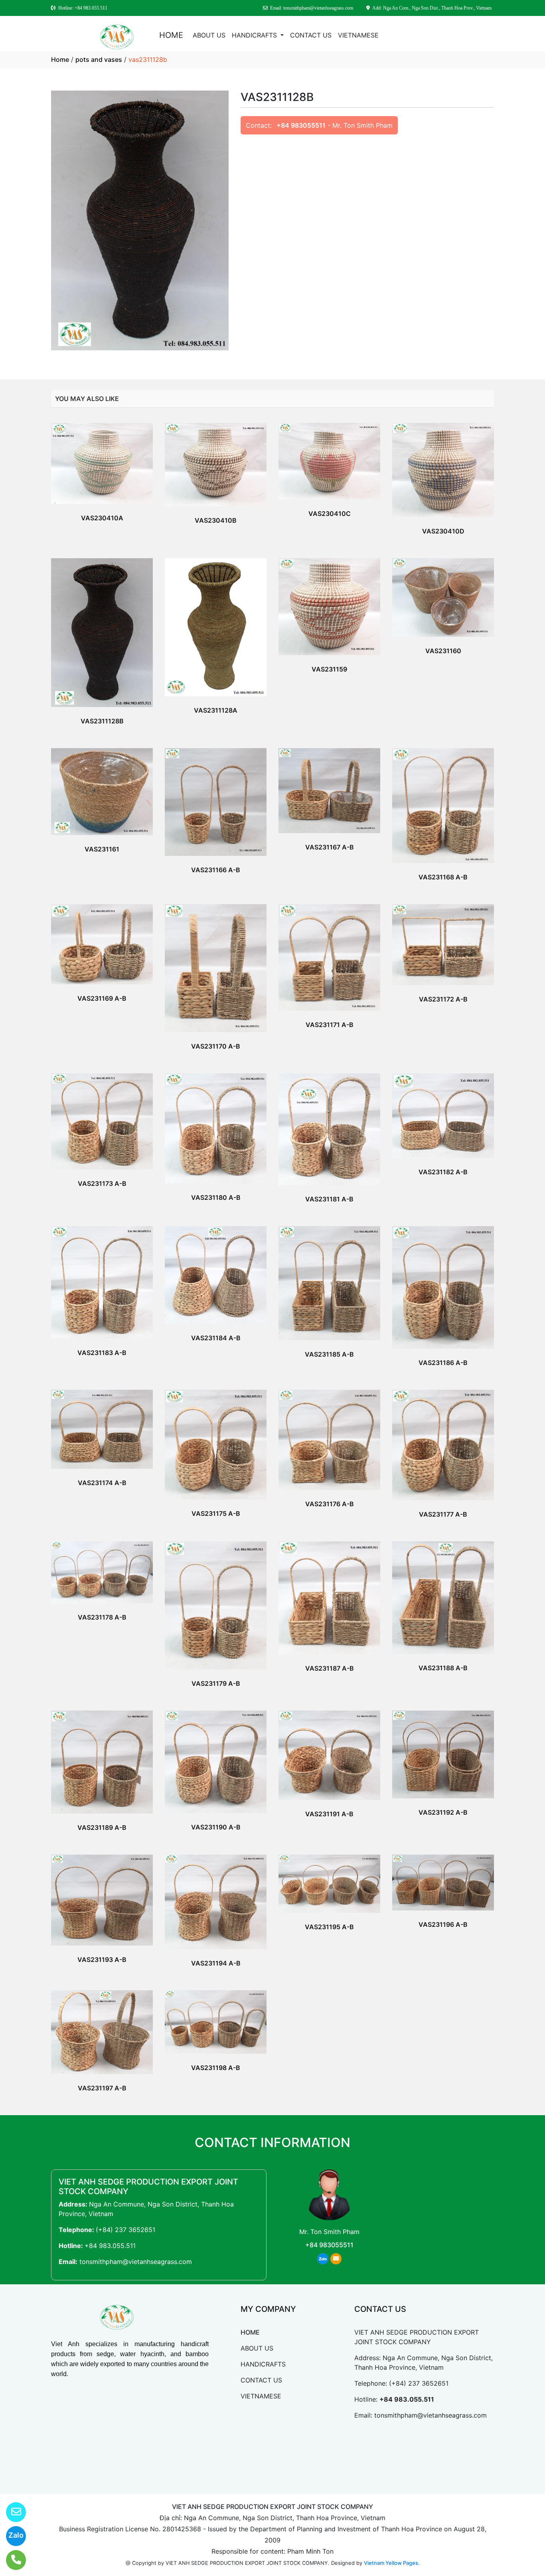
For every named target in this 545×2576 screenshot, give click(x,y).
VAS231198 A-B (216, 2068)
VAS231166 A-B (216, 870)
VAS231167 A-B (330, 847)
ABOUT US (209, 35)
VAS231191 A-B (329, 1814)
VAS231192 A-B (443, 1812)
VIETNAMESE (358, 35)
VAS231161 (102, 849)
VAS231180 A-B (216, 1197)
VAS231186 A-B (443, 1363)
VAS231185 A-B (329, 1354)
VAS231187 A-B (330, 1668)
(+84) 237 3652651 (125, 2230)
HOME (171, 35)
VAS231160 (443, 651)
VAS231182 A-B (443, 1172)
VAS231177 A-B (443, 1514)
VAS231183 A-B (102, 1353)
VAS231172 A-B (443, 999)
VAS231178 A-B (102, 1617)
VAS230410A (102, 518)
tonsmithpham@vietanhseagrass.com (136, 2262)
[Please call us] (11, 2560)
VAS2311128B (102, 721)
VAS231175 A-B (216, 1513)
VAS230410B (216, 520)
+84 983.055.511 (110, 2246)
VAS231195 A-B (329, 1927)
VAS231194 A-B (216, 1963)
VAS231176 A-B (330, 1504)
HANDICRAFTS (255, 35)
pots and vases (99, 59)
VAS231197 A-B (102, 2088)
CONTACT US (311, 35)
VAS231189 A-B (102, 1827)
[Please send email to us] (11, 2512)
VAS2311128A (216, 710)
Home (60, 59)
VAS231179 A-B (216, 1683)
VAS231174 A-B (102, 1483)
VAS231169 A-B (102, 998)
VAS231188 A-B (443, 1668)
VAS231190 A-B (216, 1827)
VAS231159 (329, 669)
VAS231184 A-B (216, 1338)
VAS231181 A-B (329, 1199)
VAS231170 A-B (216, 1046)
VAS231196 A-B (443, 1924)
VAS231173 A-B (102, 1183)
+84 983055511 (301, 125)
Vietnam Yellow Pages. (392, 2563)
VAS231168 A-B (443, 877)
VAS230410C (330, 514)
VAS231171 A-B (330, 1025)
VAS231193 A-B (102, 1960)
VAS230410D (443, 531)
